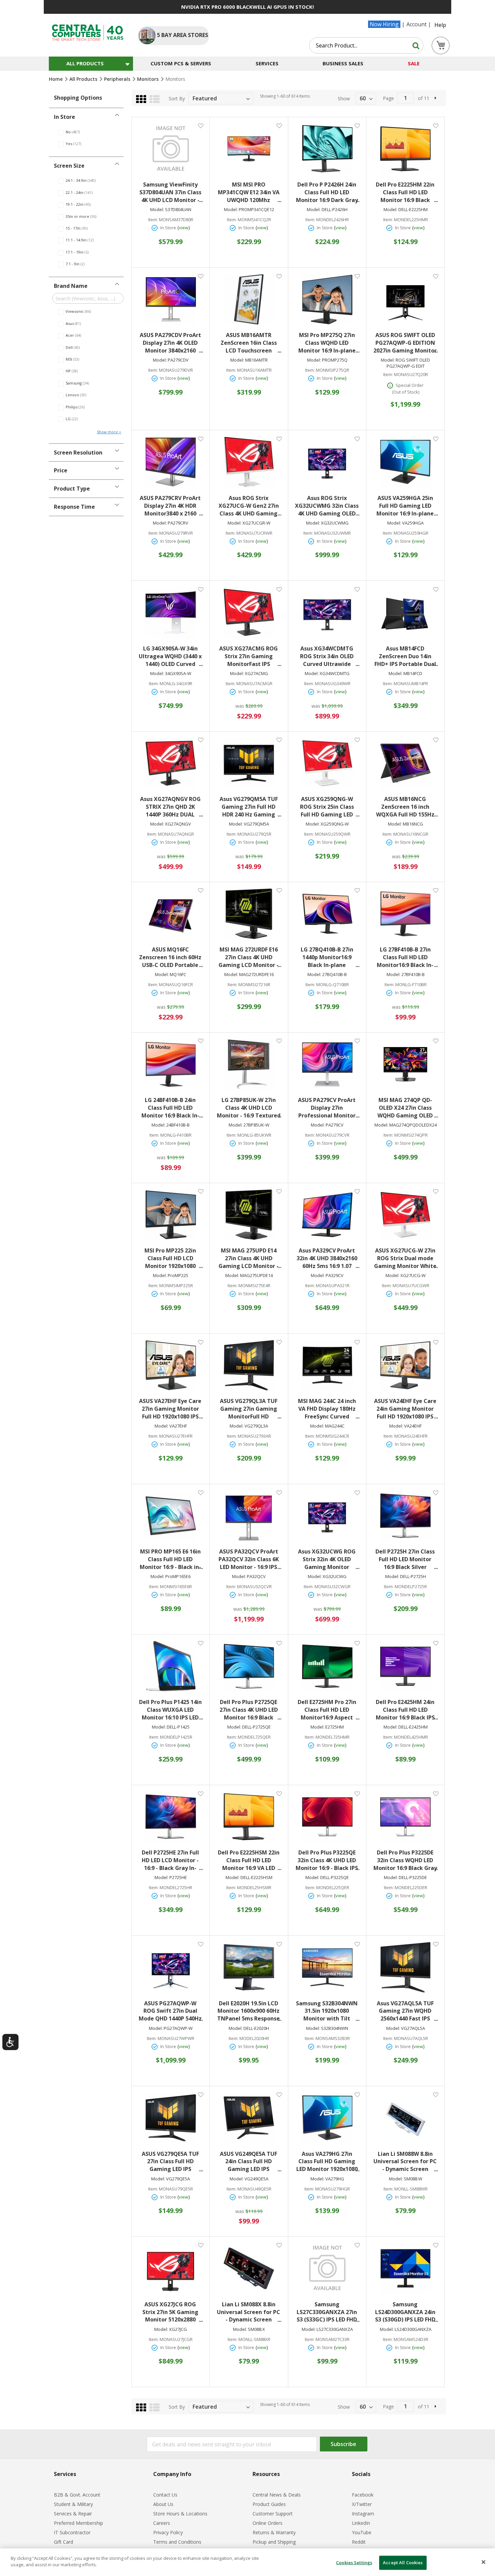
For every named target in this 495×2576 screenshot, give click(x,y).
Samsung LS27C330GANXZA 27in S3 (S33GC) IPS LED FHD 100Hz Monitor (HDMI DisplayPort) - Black (327, 2312)
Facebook (363, 2495)
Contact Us (165, 2495)
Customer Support (273, 2514)
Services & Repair (73, 2514)
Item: (153, 220)
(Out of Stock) (406, 392)
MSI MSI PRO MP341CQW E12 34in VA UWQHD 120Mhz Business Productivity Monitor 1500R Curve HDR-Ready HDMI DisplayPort (249, 192)
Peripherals (118, 79)
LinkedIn (361, 2523)
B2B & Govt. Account (77, 2495)
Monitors (148, 79)
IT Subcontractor (72, 2532)
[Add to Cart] (171, 236)
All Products (84, 79)
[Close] (484, 2562)
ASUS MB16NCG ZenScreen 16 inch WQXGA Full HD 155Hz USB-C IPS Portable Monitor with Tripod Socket (405, 807)
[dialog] (247, 2562)
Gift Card (63, 2542)
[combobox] (366, 45)
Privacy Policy (168, 2532)
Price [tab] (61, 470)
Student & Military (73, 2504)
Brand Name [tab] (71, 286)
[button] (201, 125)
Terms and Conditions (177, 2542)
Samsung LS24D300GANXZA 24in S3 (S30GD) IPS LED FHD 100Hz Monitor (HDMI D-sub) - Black (405, 2312)
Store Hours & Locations (180, 2514)
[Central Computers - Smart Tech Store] (88, 33)
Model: (157, 210)
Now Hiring (384, 24)
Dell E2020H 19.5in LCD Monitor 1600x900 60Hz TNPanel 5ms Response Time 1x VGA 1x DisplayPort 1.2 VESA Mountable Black (249, 2011)
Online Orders (268, 2523)
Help (440, 25)
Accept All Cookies (403, 2563)
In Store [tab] (64, 117)
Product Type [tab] (72, 489)
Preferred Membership (78, 2523)
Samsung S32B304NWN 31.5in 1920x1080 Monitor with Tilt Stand (327, 2011)
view (184, 228)
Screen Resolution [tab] (78, 453)
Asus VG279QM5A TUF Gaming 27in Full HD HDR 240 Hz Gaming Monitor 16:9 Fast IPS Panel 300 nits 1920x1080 (249, 807)
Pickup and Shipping (274, 2542)
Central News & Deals (277, 2495)
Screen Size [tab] (69, 166)
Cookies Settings (354, 2563)
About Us (163, 2504)
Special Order (410, 385)
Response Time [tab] (74, 507)
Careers (162, 2523)
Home (56, 79)
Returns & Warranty (274, 2532)
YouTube (362, 2532)
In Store (168, 228)
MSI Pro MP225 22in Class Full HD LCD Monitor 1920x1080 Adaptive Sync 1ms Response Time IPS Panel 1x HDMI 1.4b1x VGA (170, 1258)
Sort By (177, 98)
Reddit (359, 2542)
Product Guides (269, 2504)
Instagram (363, 2514)
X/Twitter (362, 2504)
